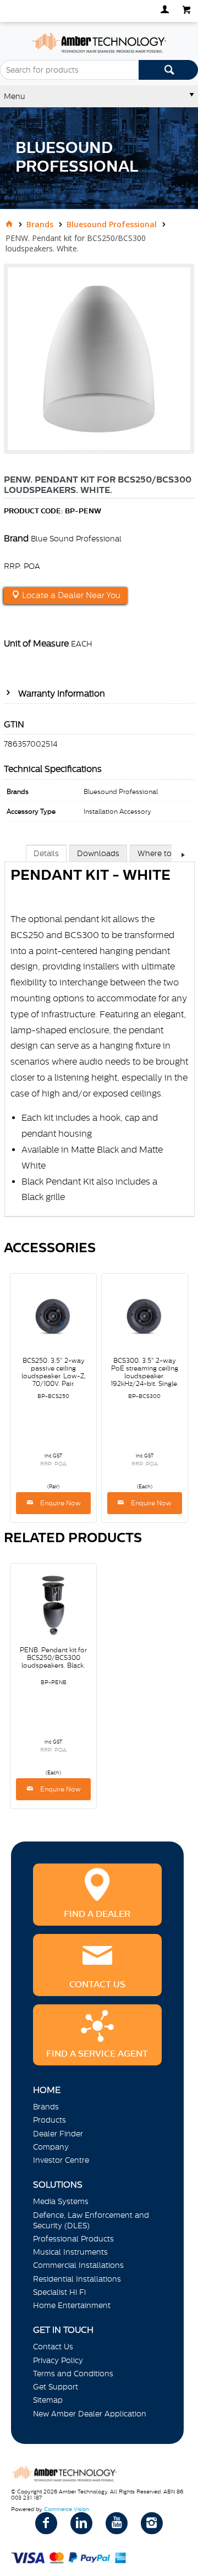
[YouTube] (117, 2523)
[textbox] (69, 70)
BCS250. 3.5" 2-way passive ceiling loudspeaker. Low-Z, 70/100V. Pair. (54, 1372)
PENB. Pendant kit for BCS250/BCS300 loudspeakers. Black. (53, 1658)
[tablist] (100, 1042)
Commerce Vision (67, 2509)
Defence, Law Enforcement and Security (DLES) (91, 2220)
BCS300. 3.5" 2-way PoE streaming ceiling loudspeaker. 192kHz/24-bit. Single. (145, 1372)
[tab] (46, 853)
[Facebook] (46, 2523)
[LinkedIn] (81, 2523)
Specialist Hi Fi (59, 2292)
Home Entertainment (72, 2305)
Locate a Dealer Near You (70, 595)
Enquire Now (60, 1503)
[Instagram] (152, 2523)
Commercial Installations (78, 2265)
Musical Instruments (70, 2252)
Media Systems (61, 2201)
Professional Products (73, 2239)
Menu (15, 96)
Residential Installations (77, 2279)
